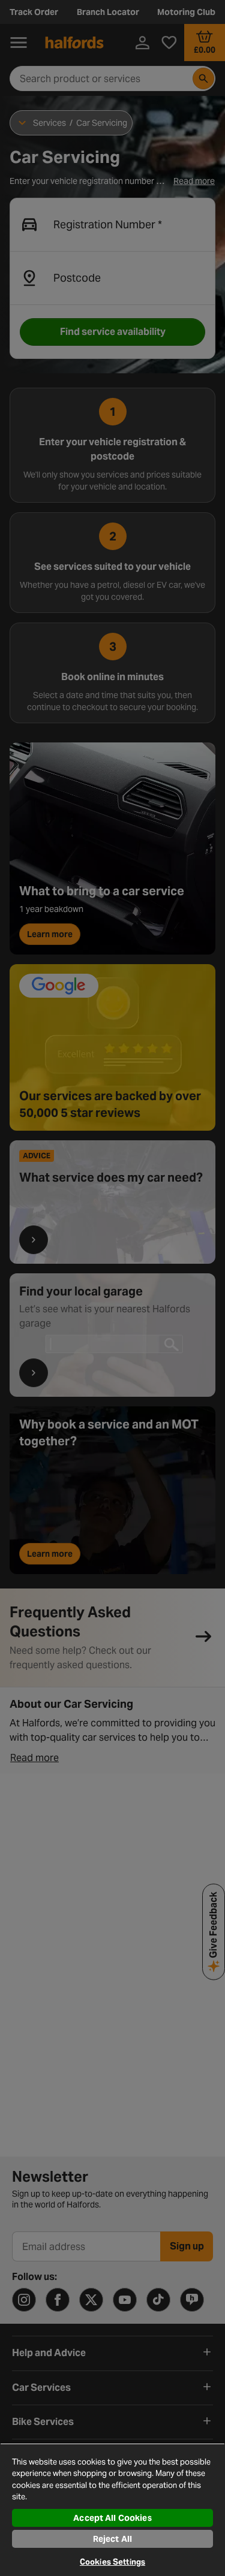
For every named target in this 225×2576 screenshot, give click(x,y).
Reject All (112, 2539)
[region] (112, 2509)
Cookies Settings (112, 2562)
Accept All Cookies (112, 2518)
